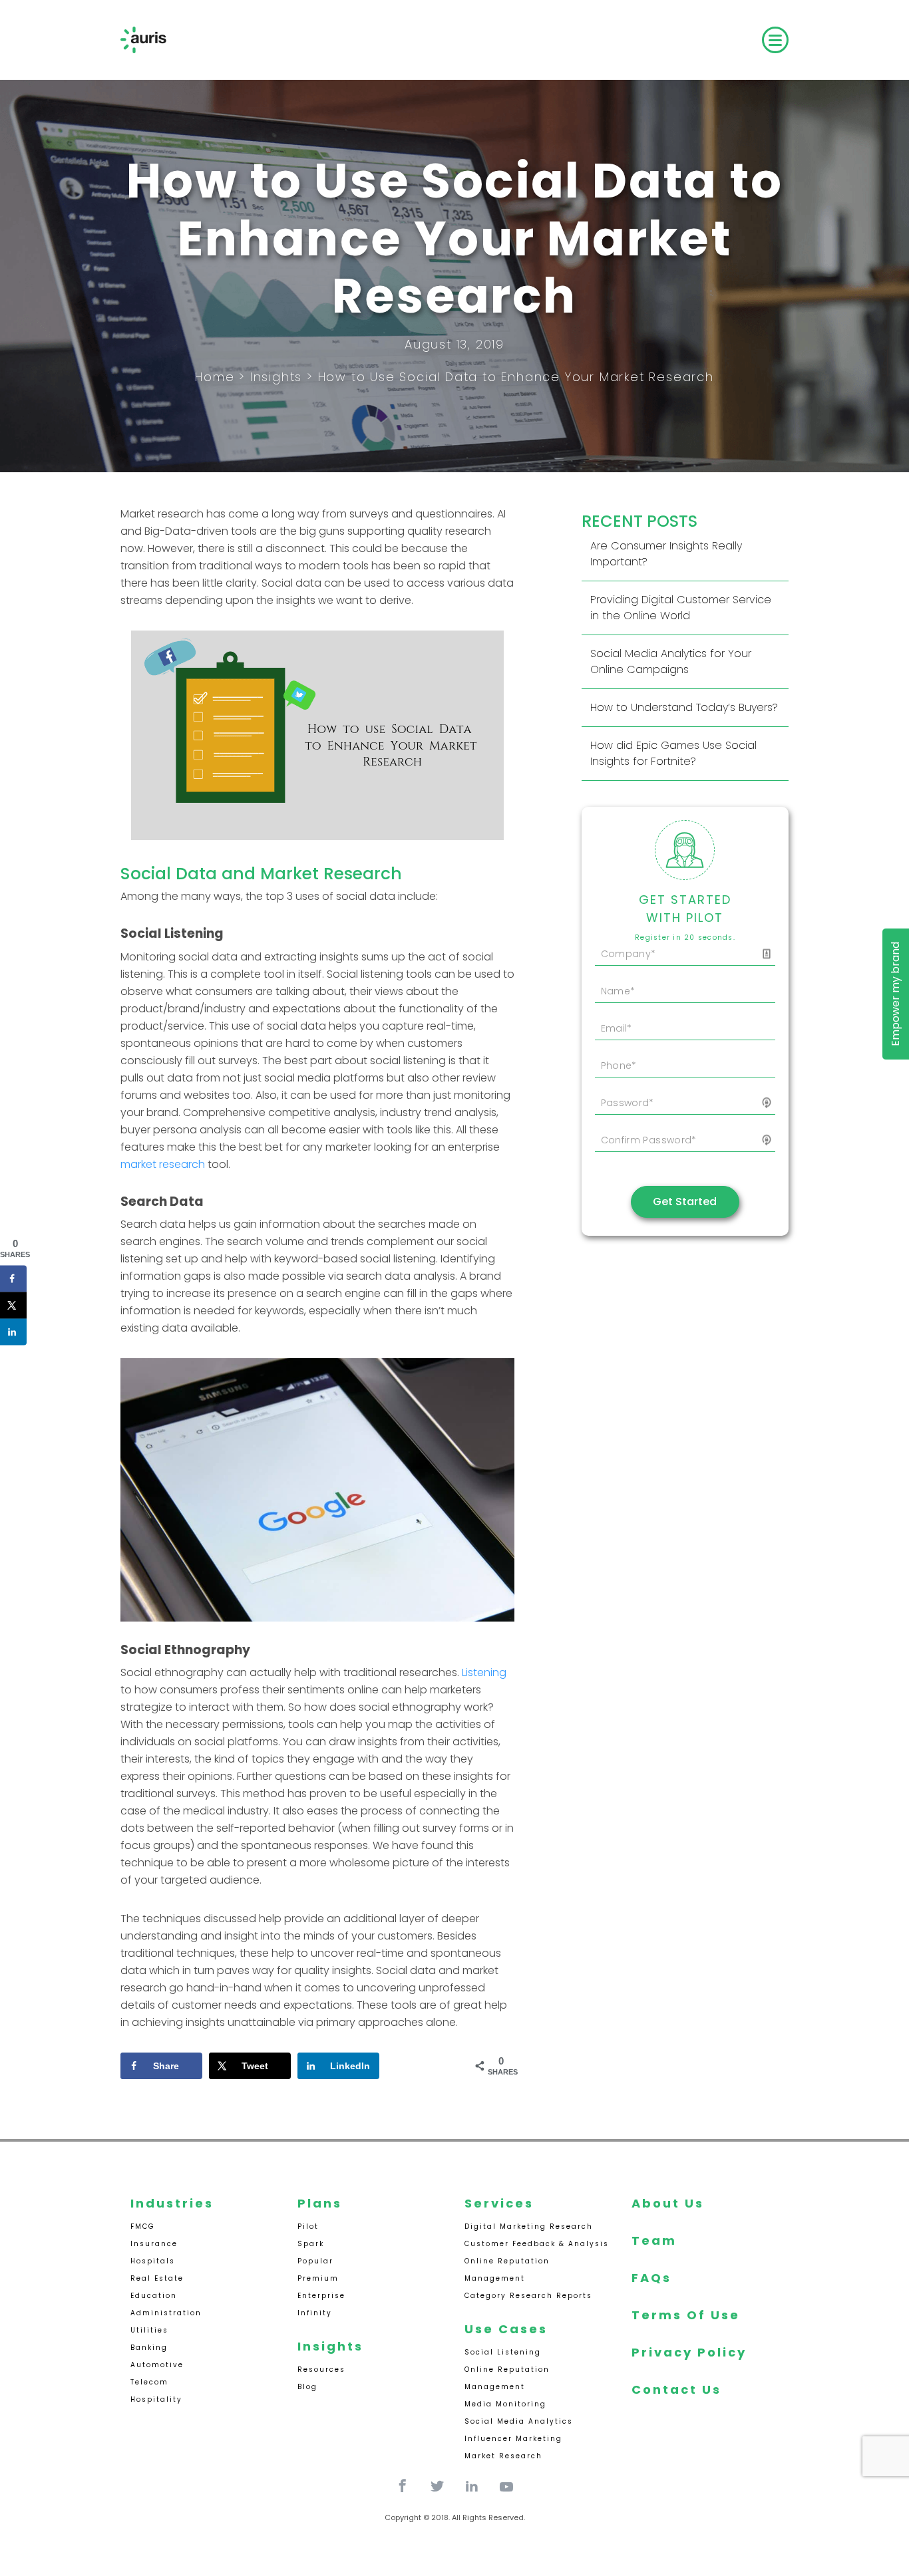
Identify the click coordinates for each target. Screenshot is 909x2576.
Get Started (685, 1202)
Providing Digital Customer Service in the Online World (681, 608)
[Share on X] (13, 1306)
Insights (276, 377)
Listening (484, 1672)
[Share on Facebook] (13, 1279)
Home (215, 377)
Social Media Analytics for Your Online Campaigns (671, 661)
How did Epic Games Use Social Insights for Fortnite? (673, 753)
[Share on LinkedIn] (13, 1332)
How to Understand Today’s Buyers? (684, 707)
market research (163, 1164)
